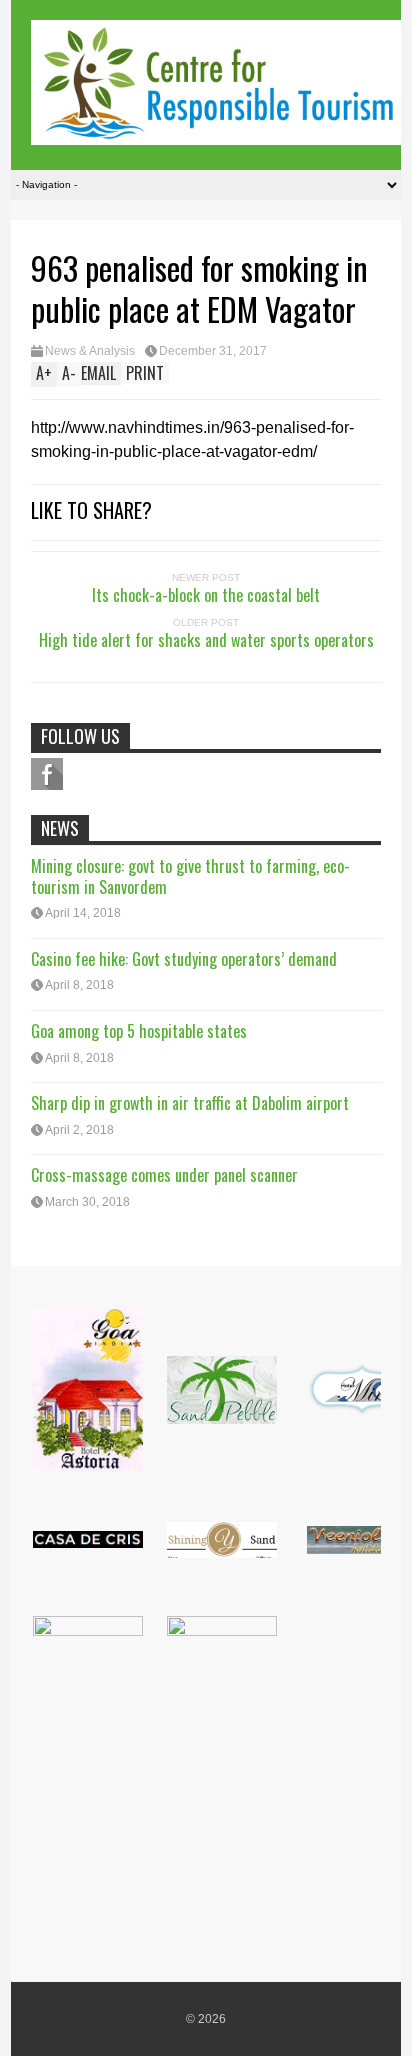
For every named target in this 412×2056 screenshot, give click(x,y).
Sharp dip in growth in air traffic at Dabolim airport (190, 1103)
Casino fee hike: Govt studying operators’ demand (184, 959)
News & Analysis (90, 351)
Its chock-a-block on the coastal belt (206, 595)
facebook (47, 774)
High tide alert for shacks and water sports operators (206, 640)
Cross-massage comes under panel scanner (164, 1175)
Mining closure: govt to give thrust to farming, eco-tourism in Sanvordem (190, 876)
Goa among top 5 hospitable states (139, 1031)
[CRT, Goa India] (216, 131)
